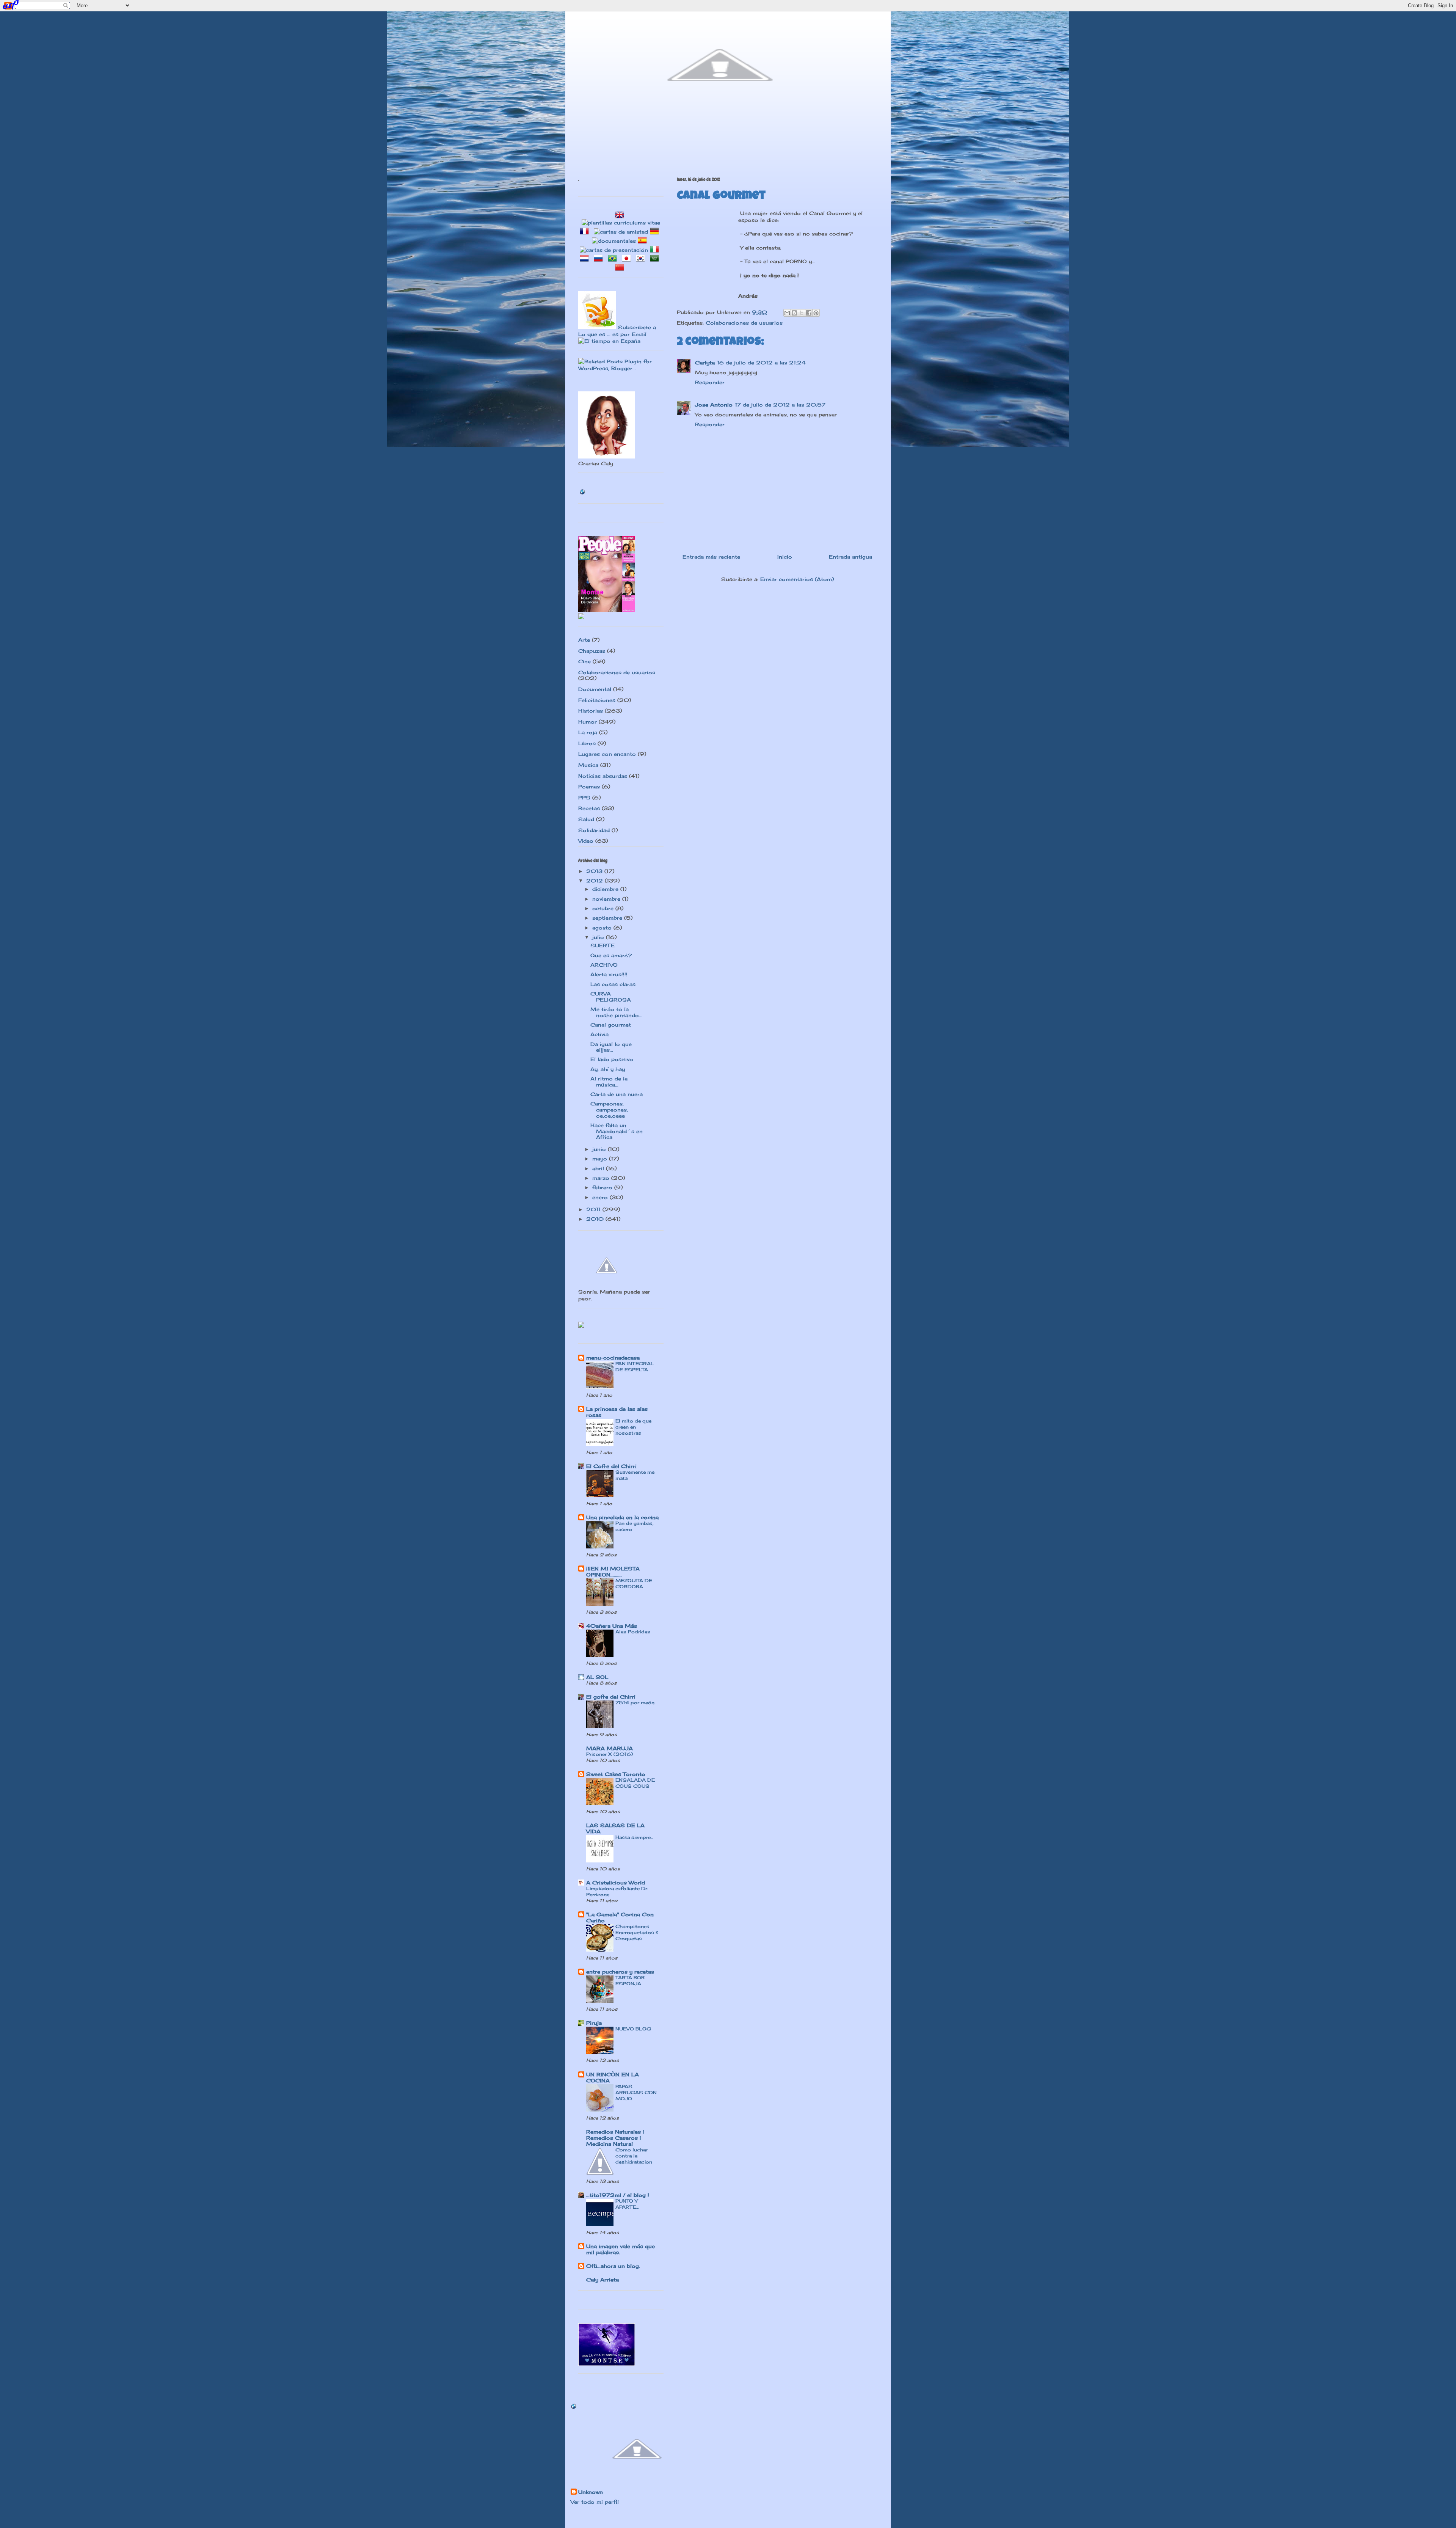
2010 (596, 1219)
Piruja (594, 2023)
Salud (586, 819)
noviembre (607, 899)
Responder (710, 382)
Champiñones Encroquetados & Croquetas (637, 1932)
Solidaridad (594, 830)
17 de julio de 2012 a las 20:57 (780, 405)
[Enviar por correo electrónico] (787, 313)
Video (586, 841)
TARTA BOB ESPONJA (630, 1981)
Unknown (591, 2492)
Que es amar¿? (611, 955)
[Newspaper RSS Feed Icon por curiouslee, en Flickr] (597, 327)
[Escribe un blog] (794, 313)
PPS (584, 798)
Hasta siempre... (634, 1837)
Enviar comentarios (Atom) (797, 579)
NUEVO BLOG (633, 2029)
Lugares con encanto (607, 754)
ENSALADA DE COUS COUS (635, 1783)
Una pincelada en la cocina (622, 1517)
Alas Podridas (633, 1632)
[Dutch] (586, 259)
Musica (588, 765)
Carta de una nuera (617, 1094)
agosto (603, 928)
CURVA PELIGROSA (611, 997)
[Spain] (644, 241)
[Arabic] (656, 259)
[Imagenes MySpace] (581, 617)
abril (599, 1168)
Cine (584, 661)
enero (601, 1197)
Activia (599, 1034)
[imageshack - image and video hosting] (581, 1326)
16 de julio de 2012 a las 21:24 (761, 363)
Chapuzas (592, 651)
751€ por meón (635, 1703)
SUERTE (602, 945)
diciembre (606, 889)
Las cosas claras (613, 984)
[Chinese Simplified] (621, 268)
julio (599, 937)
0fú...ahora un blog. (613, 2266)
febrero (603, 1187)
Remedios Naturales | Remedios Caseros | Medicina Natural (615, 2138)
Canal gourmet (611, 1025)
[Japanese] (628, 259)
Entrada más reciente (711, 557)
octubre (604, 908)
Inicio (785, 557)
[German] (656, 232)
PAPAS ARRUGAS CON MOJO (636, 2092)
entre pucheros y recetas (620, 1972)
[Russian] (600, 259)
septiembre (608, 918)
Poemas (589, 787)
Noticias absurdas (603, 776)
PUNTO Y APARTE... (627, 2204)
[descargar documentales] (614, 241)
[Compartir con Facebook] (809, 313)
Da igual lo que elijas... (611, 1047)
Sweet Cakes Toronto (616, 1774)
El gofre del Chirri (611, 1697)
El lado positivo (612, 1059)
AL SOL (597, 1677)
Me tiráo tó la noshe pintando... (616, 1012)
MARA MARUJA (610, 1748)
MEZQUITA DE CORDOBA (634, 1584)
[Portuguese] (614, 259)
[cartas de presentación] (614, 250)
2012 (595, 881)
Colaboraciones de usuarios (744, 323)
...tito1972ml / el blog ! (618, 2195)
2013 (595, 871)
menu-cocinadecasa (613, 1358)
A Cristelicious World (616, 1883)
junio (600, 1149)
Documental (595, 689)
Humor (588, 722)
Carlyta (705, 363)
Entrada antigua (850, 557)
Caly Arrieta (602, 2280)
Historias (591, 711)
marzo (602, 1178)
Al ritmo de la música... (609, 1082)
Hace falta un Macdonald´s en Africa (617, 1131)
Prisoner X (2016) (610, 1754)
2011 (594, 1209)
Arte (584, 640)
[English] (621, 216)
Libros (587, 743)
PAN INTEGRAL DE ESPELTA (635, 1367)
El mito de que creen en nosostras (633, 1427)
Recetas (589, 808)
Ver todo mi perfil (595, 2502)
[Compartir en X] (802, 313)
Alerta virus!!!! (609, 974)
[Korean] (642, 259)
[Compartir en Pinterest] (816, 313)
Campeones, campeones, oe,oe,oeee (609, 1109)
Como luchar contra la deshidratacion (634, 2156)
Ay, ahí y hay (608, 1069)
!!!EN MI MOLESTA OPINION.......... (613, 1572)
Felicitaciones (597, 700)
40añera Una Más (612, 1626)
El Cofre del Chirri (611, 1466)
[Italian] (656, 250)
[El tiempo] (609, 341)
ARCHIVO (604, 965)
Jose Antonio (714, 405)
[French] (586, 232)
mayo (601, 1159)
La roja (588, 732)
